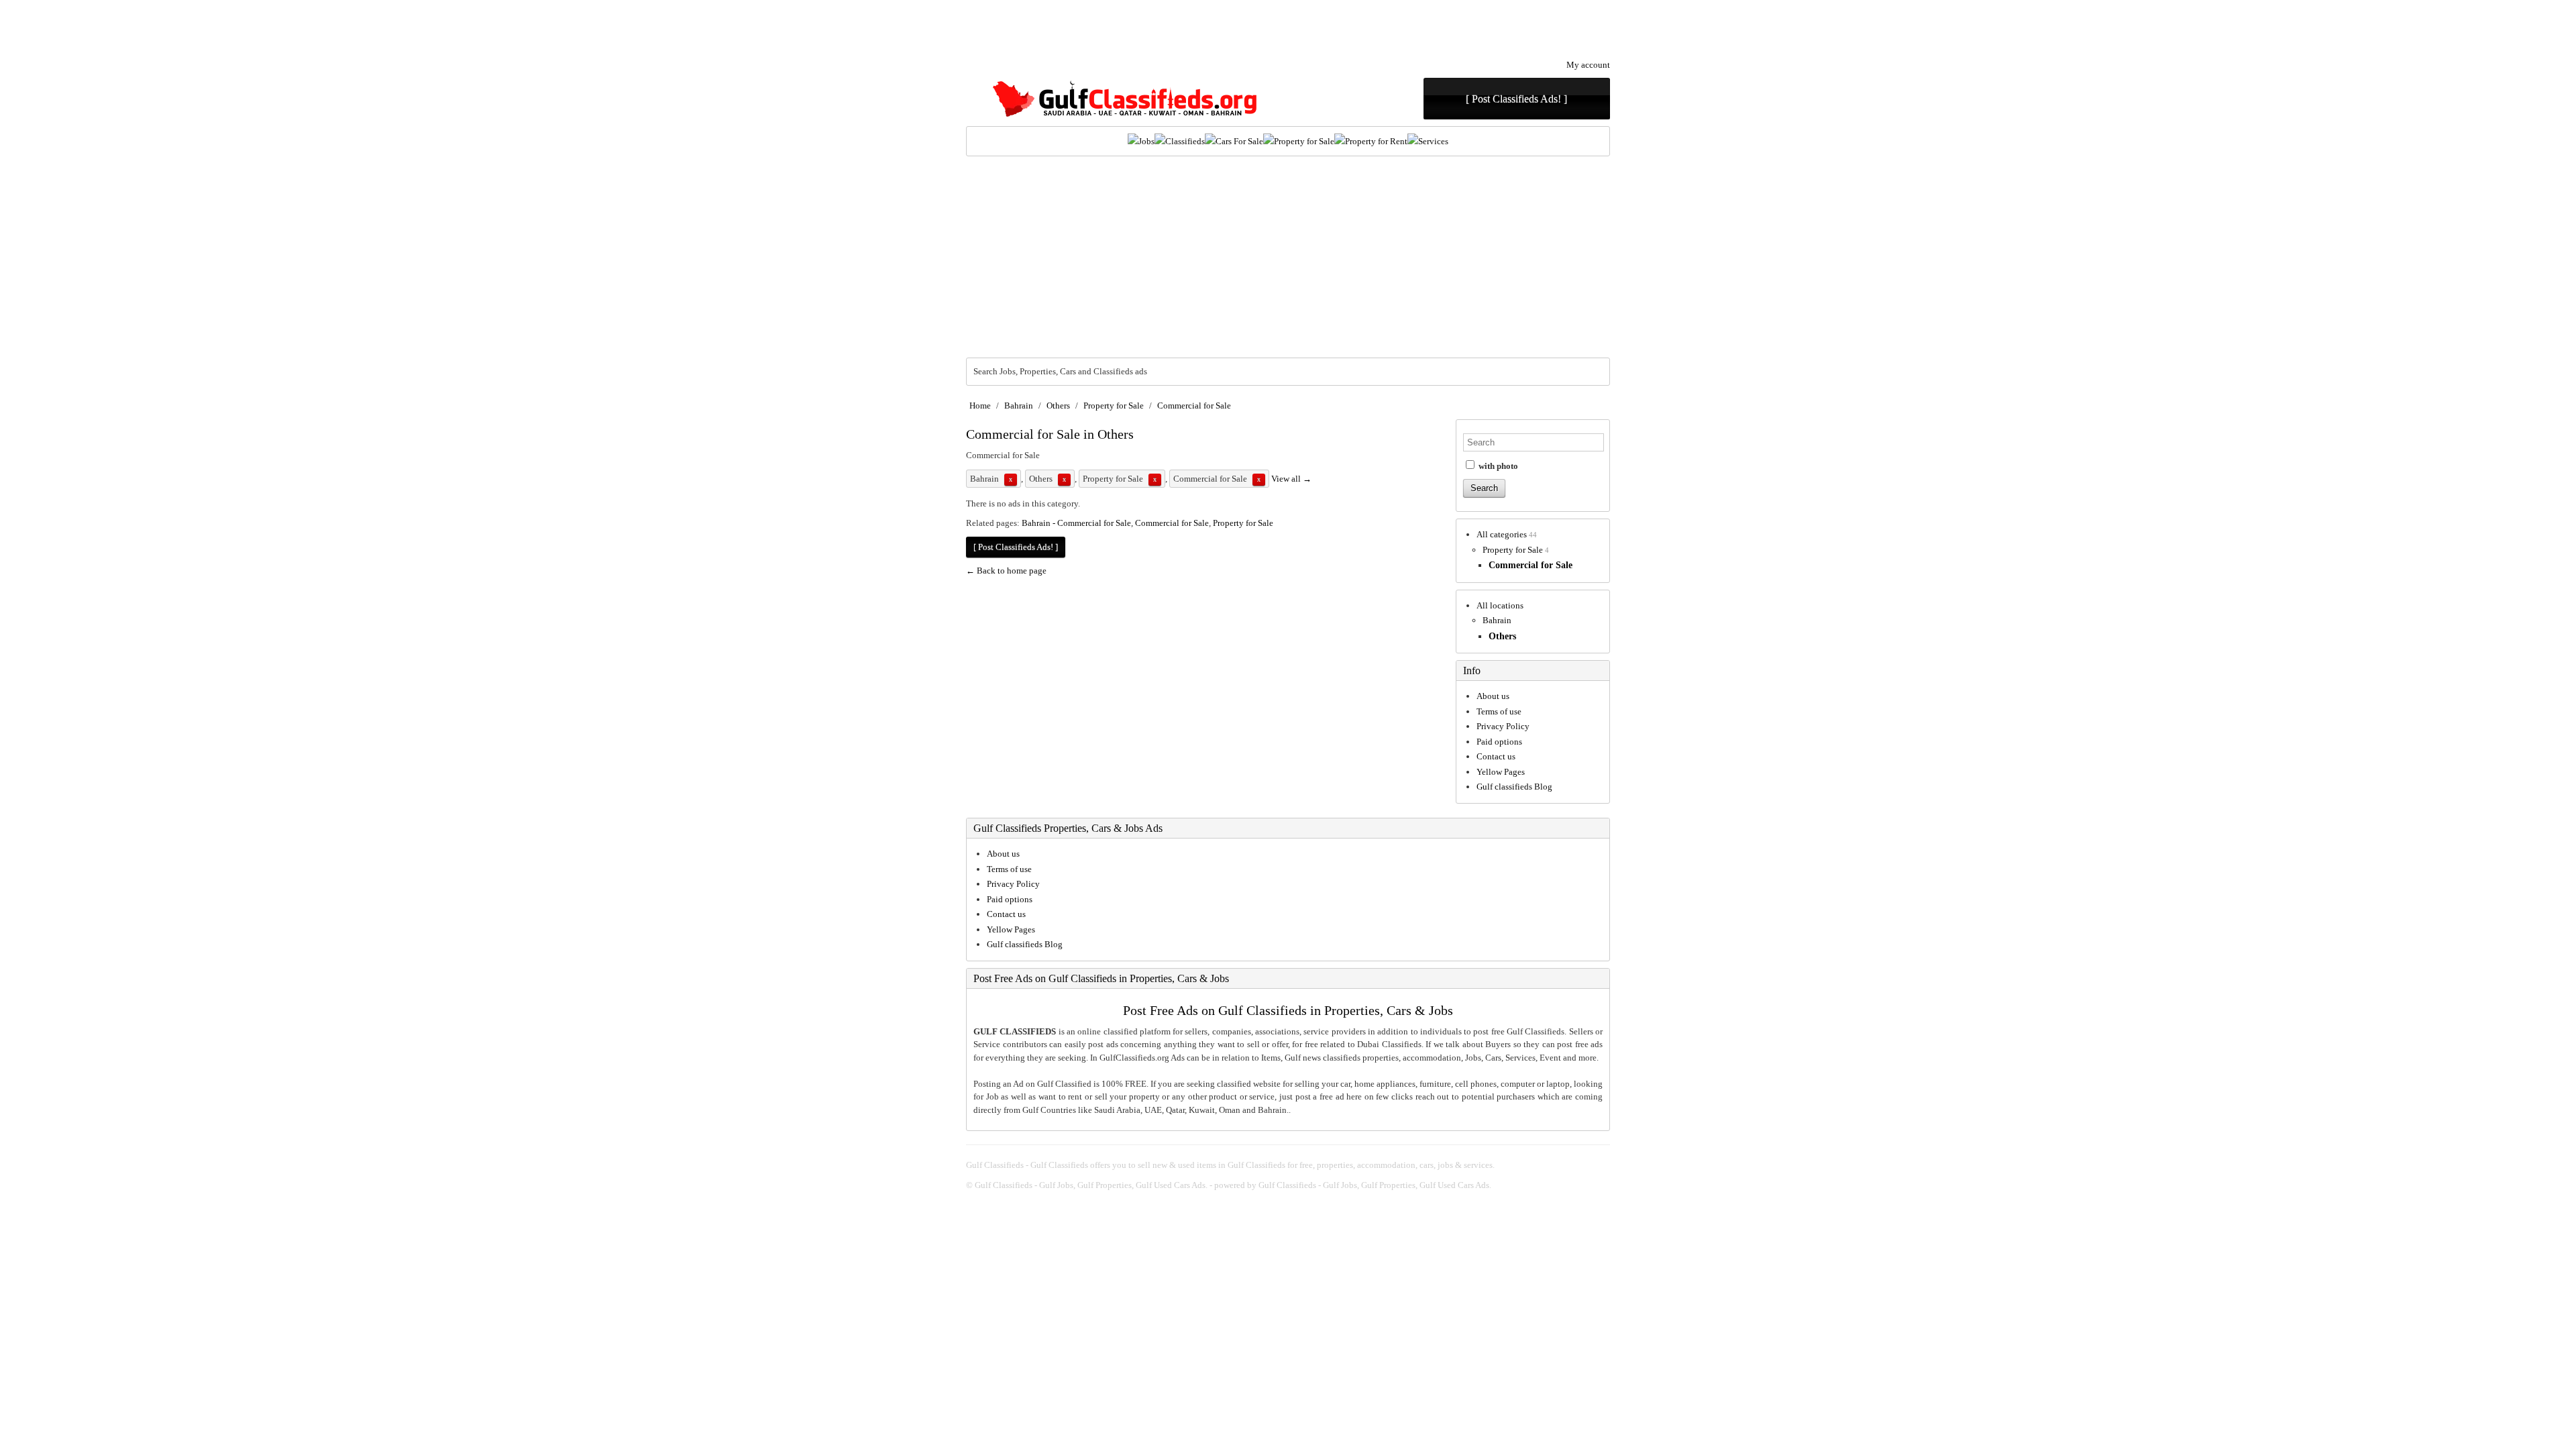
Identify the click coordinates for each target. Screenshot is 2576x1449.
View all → (1291, 479)
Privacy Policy (1503, 726)
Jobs (1146, 141)
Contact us (1496, 756)
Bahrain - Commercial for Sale (1076, 523)
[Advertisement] (1288, 257)
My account (1588, 65)
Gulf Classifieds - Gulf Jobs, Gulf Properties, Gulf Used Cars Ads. (1091, 1185)
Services (1433, 141)
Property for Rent (1376, 141)
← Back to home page (1006, 571)
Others (1058, 406)
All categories (1502, 534)
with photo (1497, 466)
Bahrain (1019, 406)
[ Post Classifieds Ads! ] (1516, 99)
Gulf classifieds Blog (1514, 787)
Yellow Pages (1501, 772)
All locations (1500, 605)
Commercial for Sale (1194, 406)
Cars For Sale (1239, 141)
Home (980, 406)
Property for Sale (1304, 141)
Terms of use (1499, 711)
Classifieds (1185, 141)
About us (1493, 696)
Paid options (1499, 742)
